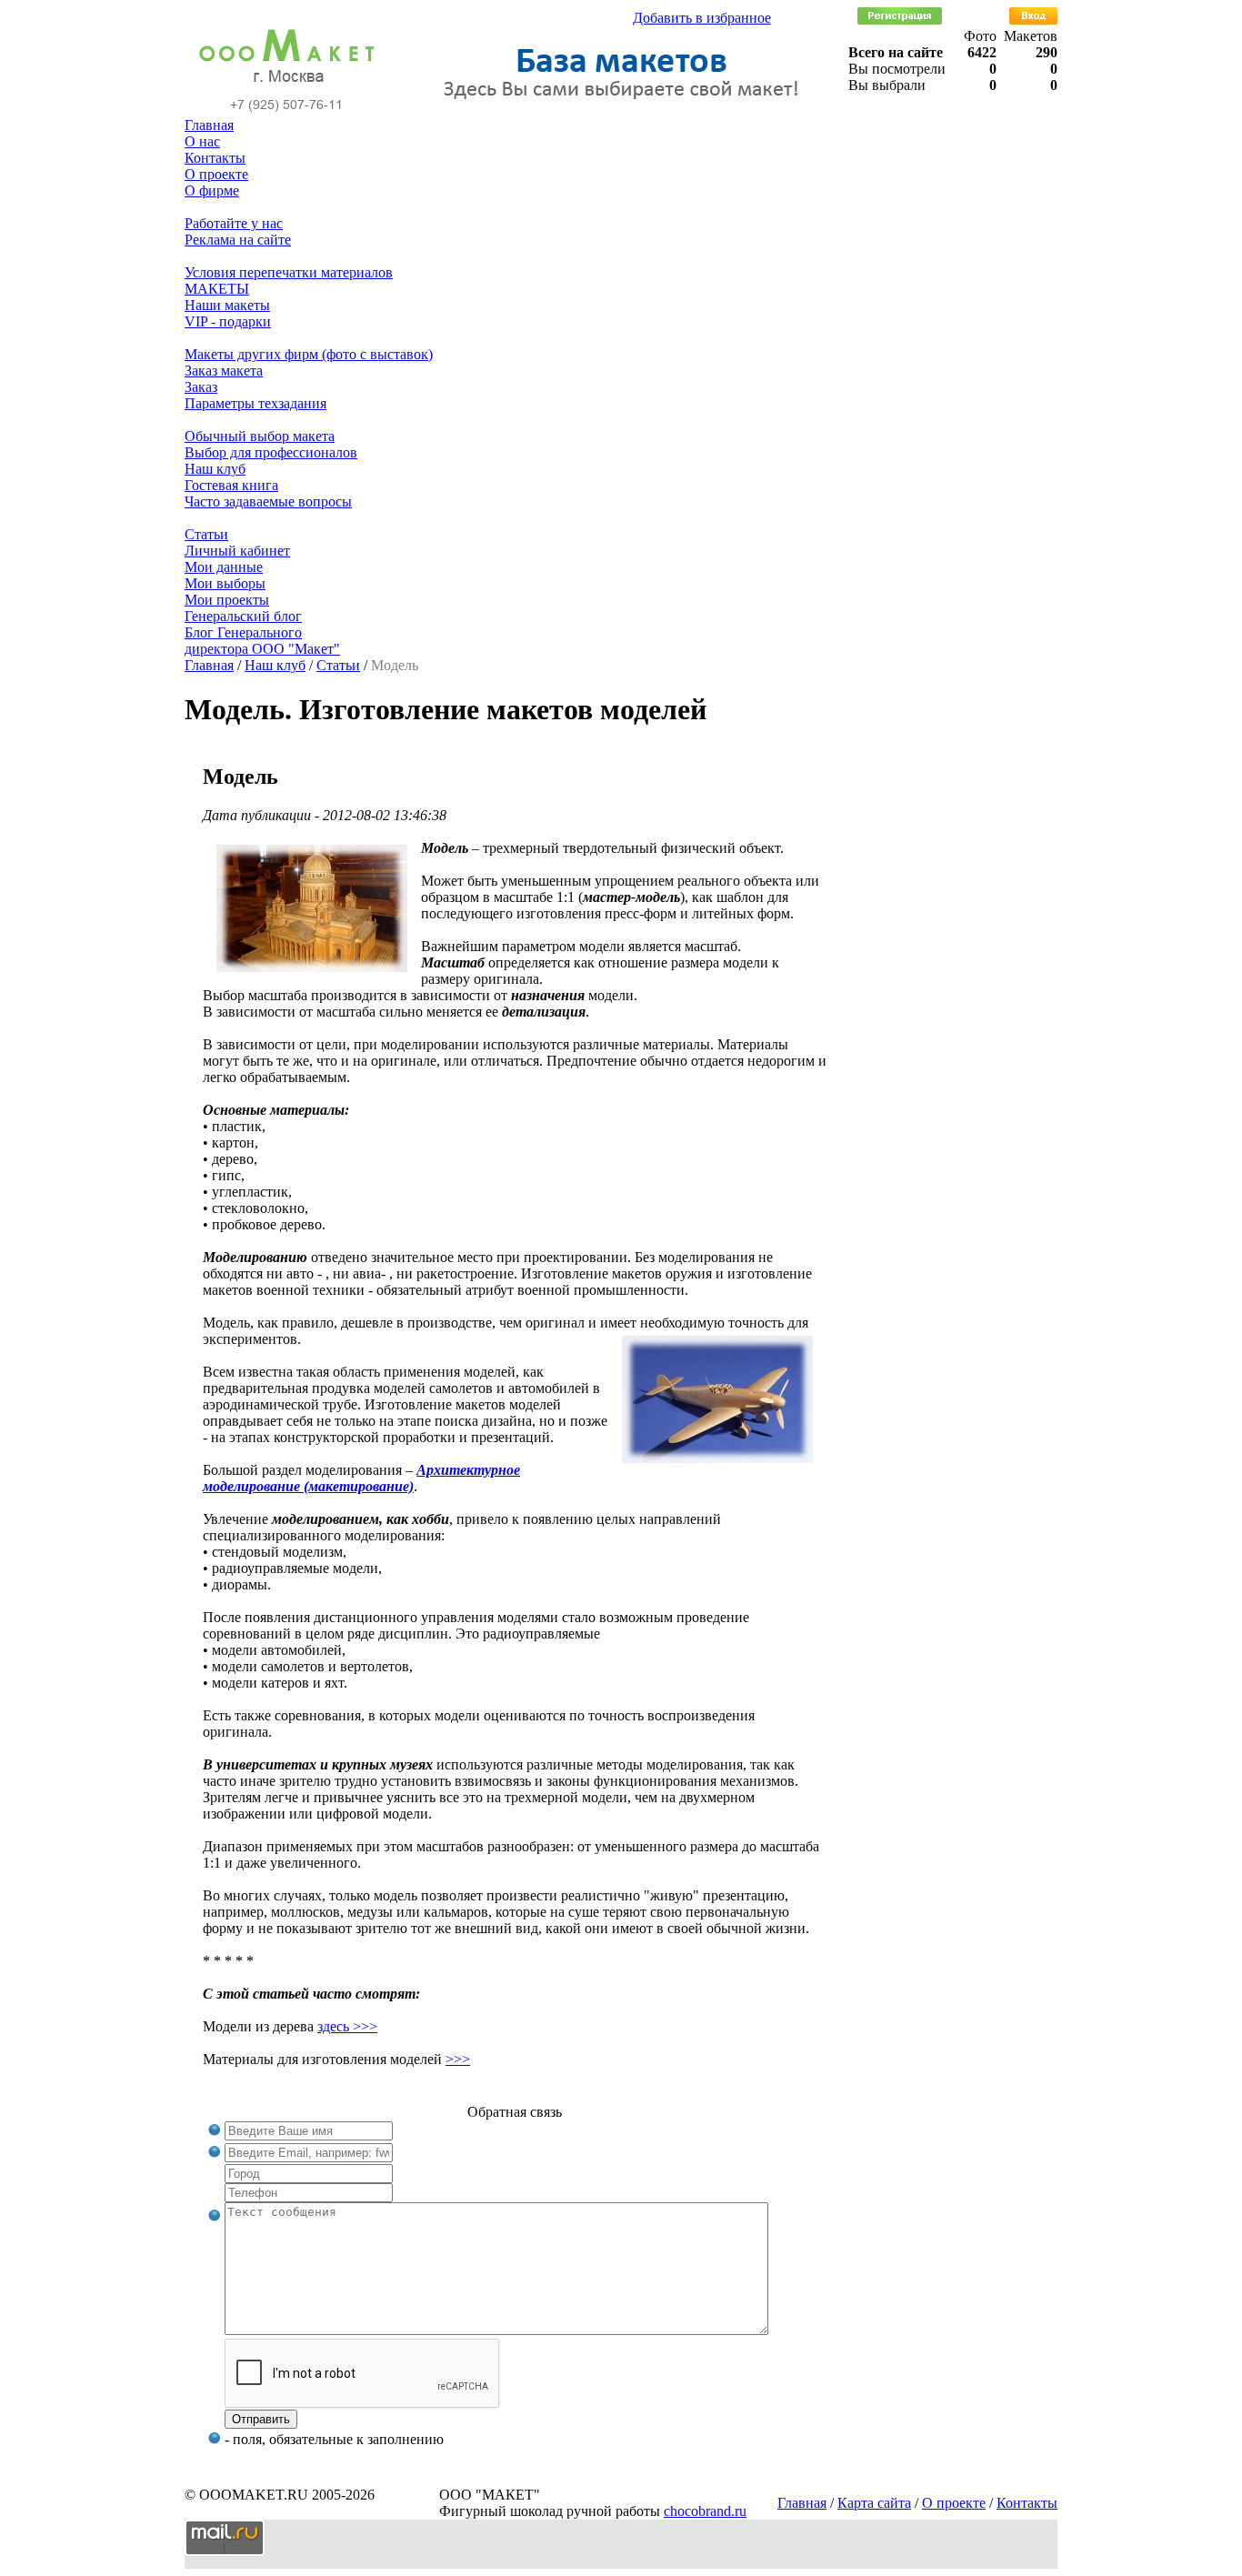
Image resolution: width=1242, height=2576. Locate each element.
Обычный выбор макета (260, 436)
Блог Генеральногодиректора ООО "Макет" (262, 641)
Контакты (215, 158)
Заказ (201, 387)
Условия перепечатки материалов (289, 272)
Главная (209, 125)
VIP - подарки (228, 321)
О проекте (216, 174)
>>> (458, 2059)
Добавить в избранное (702, 18)
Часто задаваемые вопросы (268, 501)
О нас (202, 141)
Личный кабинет (237, 551)
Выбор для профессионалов (271, 452)
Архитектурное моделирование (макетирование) (361, 1478)
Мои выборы (225, 583)
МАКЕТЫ (217, 289)
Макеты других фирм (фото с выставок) (309, 354)
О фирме (212, 190)
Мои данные (224, 567)
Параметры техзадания (255, 403)
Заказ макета (224, 371)
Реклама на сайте (238, 240)
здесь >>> (347, 2026)
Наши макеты (227, 305)
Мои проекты (227, 600)
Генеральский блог (243, 616)
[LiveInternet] (316, 2551)
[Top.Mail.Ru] (225, 2551)
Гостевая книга (231, 485)
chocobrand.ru (705, 2511)
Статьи (206, 534)
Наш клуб (215, 469)
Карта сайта (874, 2503)
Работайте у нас (234, 223)
